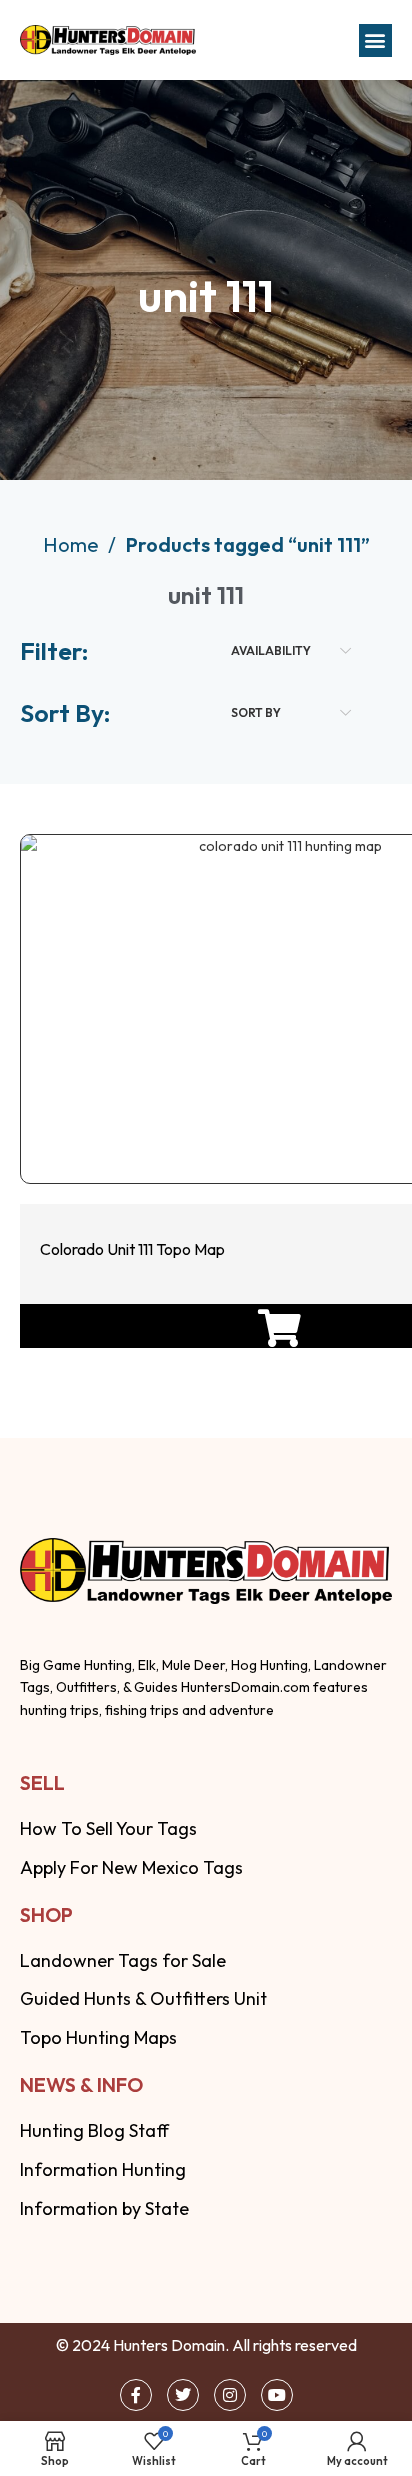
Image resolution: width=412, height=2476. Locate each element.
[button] (375, 40)
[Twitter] (183, 2395)
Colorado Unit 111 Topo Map (132, 1249)
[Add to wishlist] (277, 1123)
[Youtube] (277, 2395)
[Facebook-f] (136, 2395)
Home (73, 544)
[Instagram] (230, 2395)
